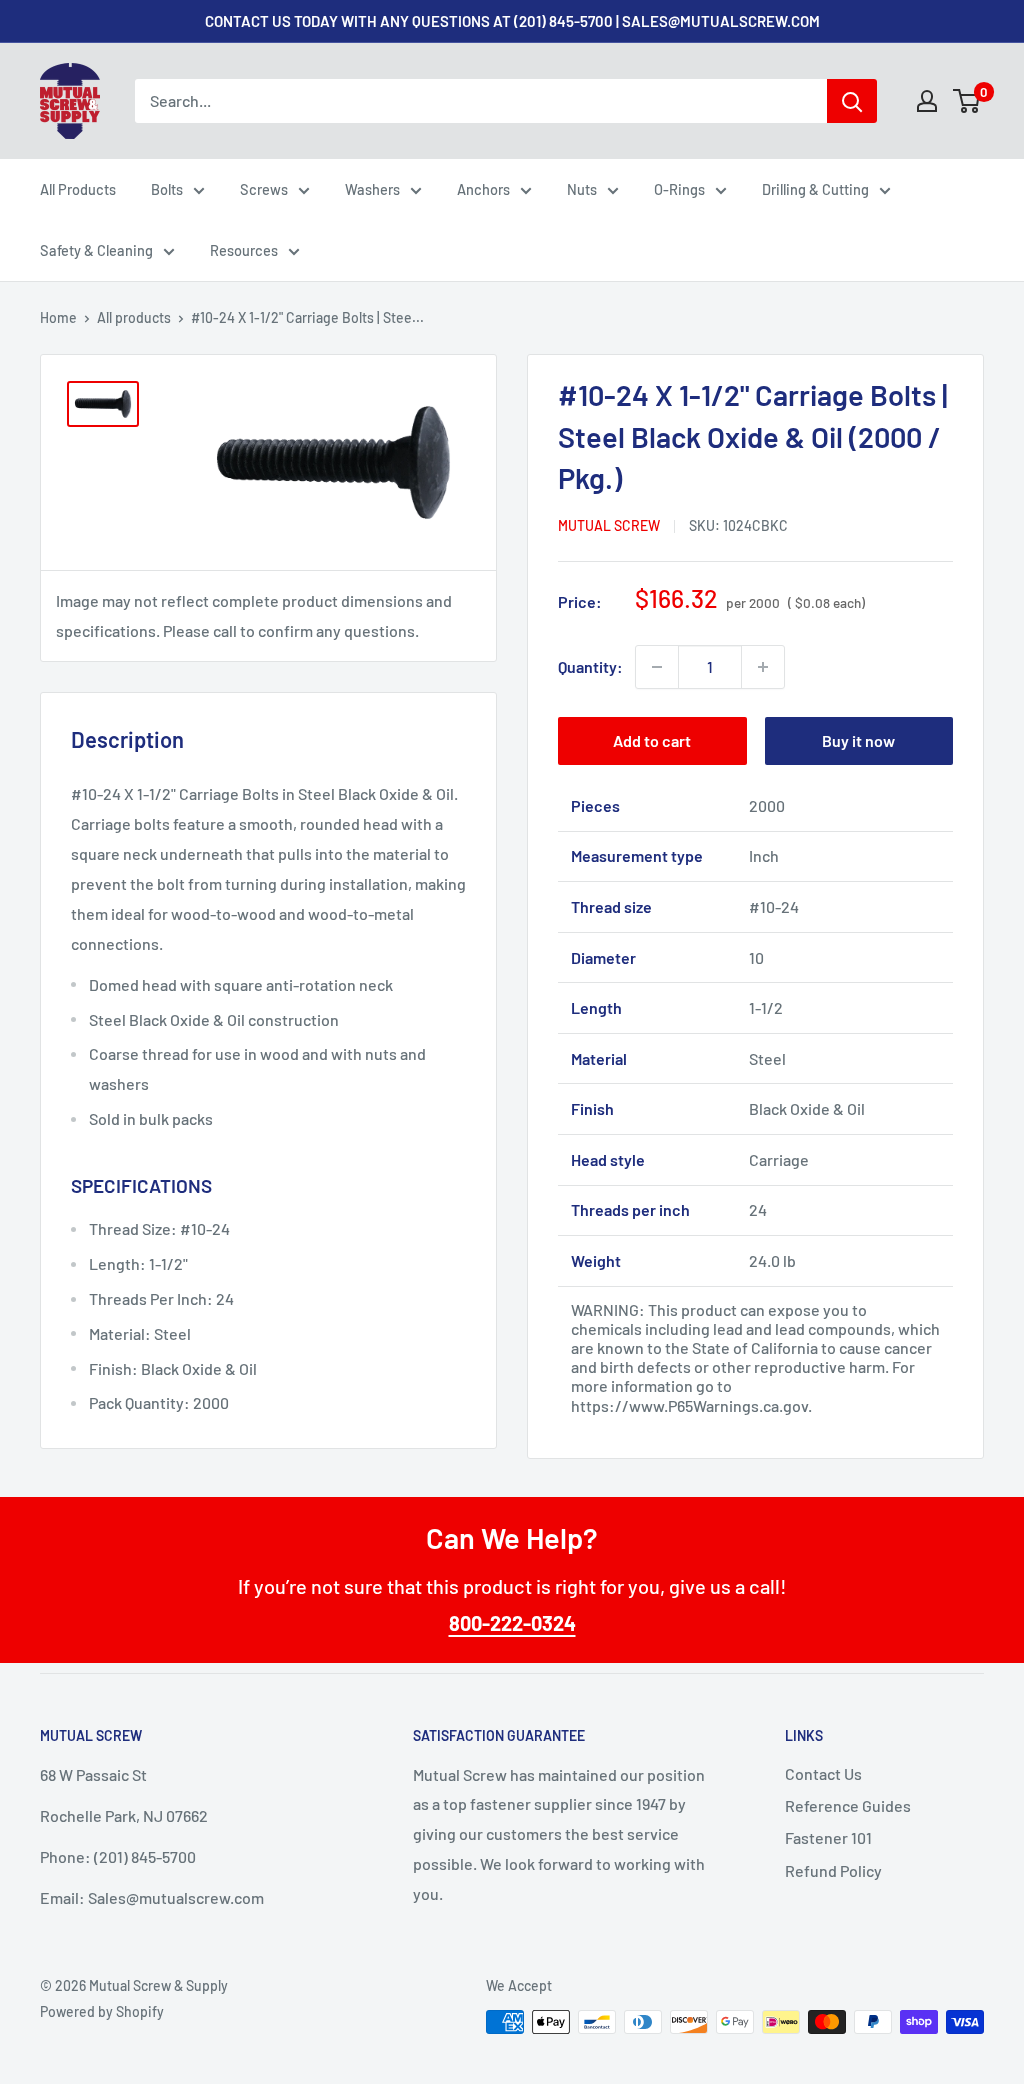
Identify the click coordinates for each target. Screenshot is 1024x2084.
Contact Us (823, 1773)
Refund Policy (833, 1870)
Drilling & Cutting (815, 189)
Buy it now (858, 740)
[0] (967, 101)
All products (134, 317)
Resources (244, 250)
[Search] (852, 101)
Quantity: (590, 666)
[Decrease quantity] (657, 667)
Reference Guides (848, 1805)
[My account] (927, 101)
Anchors (483, 189)
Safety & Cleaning (96, 250)
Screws (264, 189)
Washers (372, 189)
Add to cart (652, 740)
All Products (78, 189)
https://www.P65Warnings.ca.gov (689, 1405)
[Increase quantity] (763, 667)
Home (58, 317)
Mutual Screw (609, 525)
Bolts (167, 189)
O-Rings (679, 189)
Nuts (582, 189)
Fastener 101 (828, 1837)
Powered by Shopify (102, 2011)
